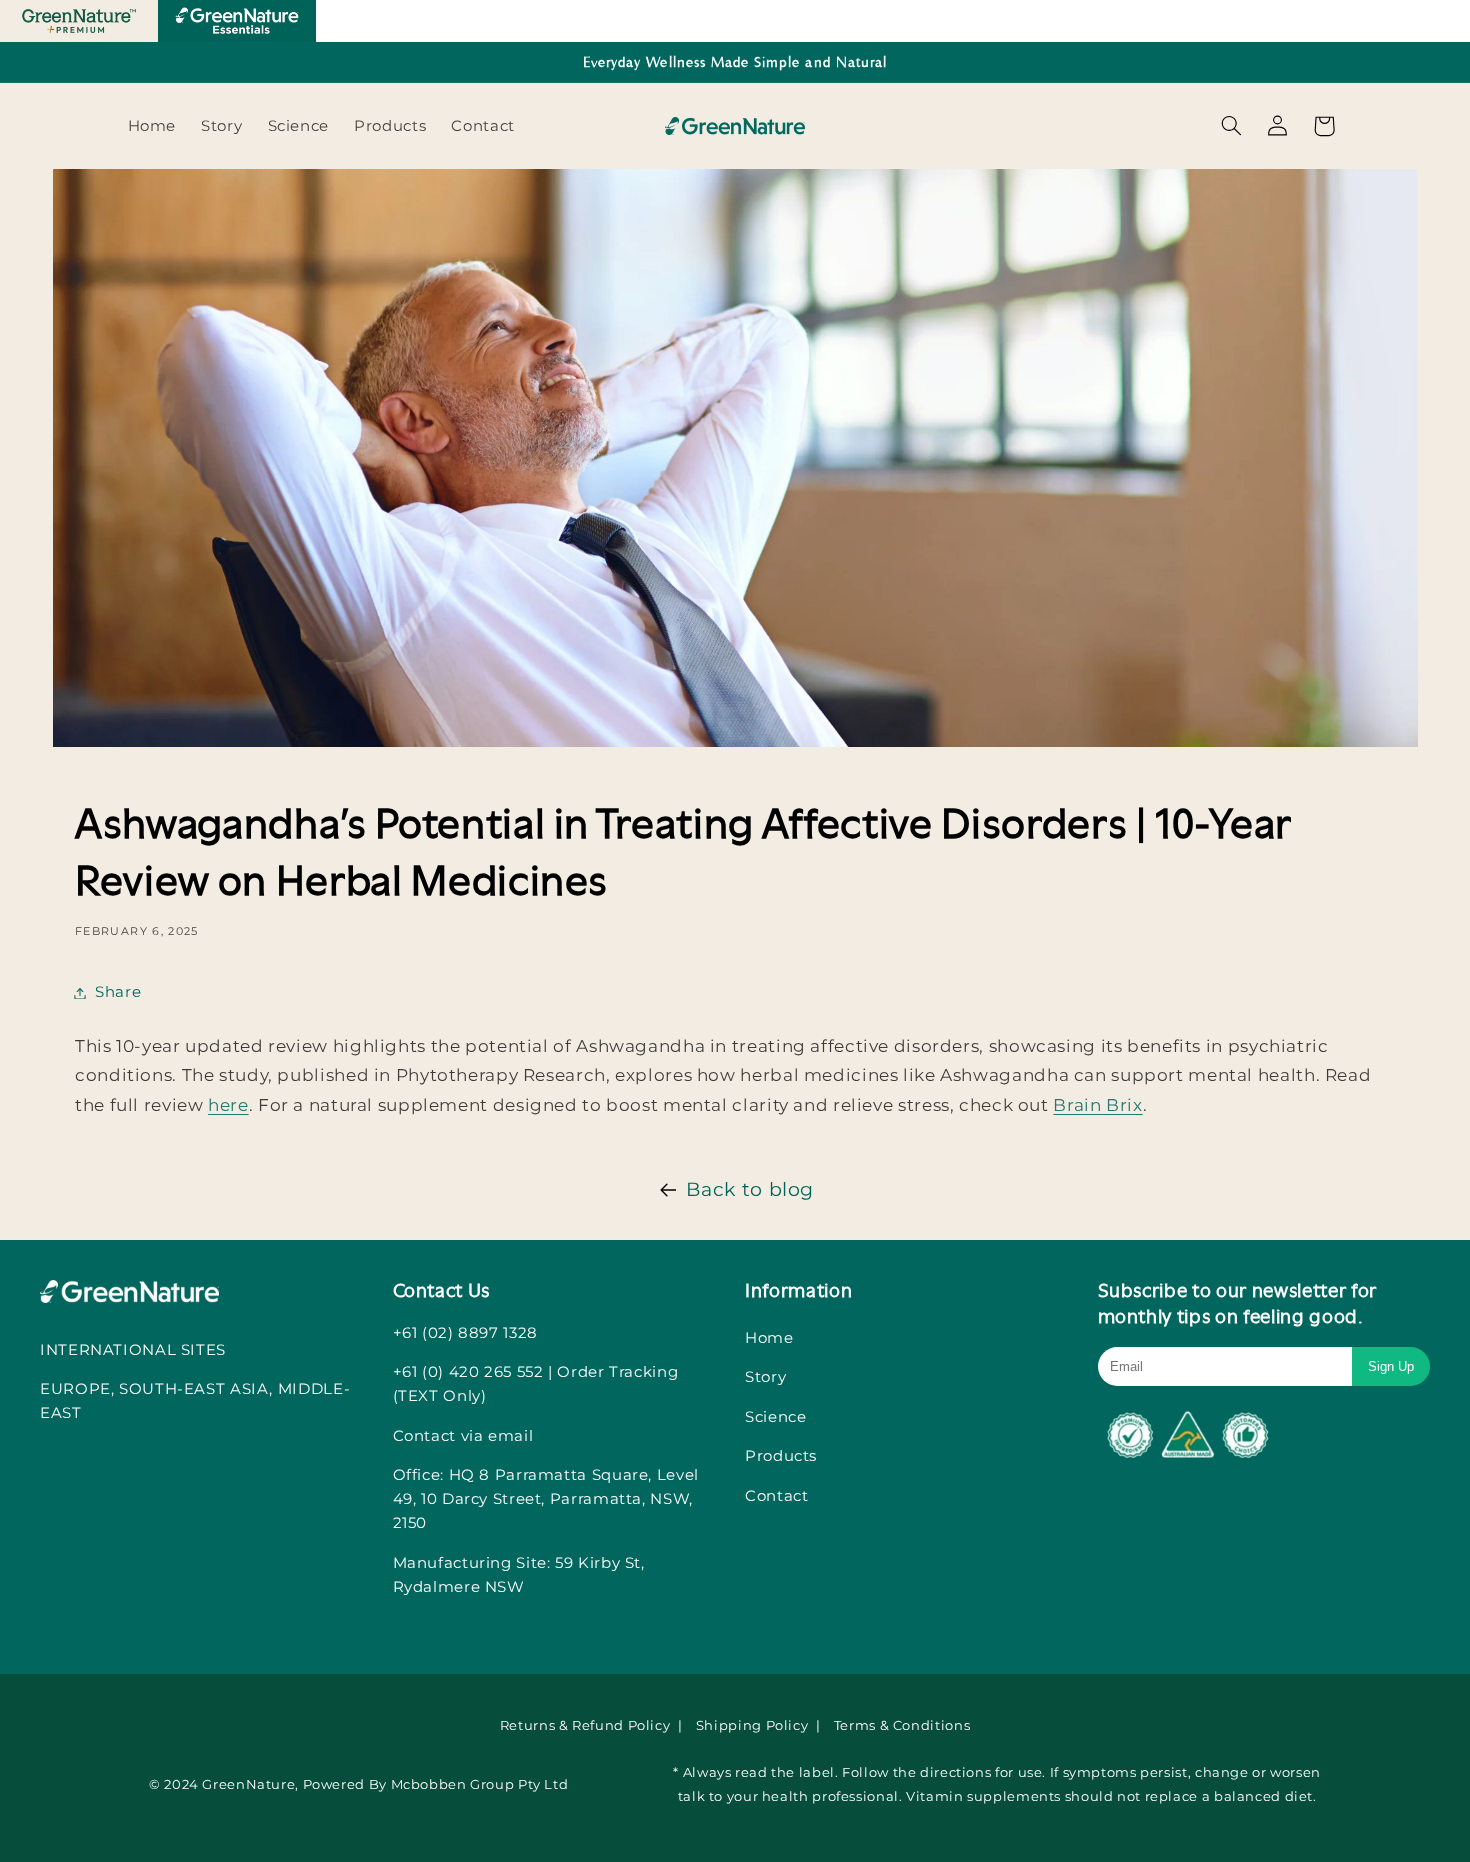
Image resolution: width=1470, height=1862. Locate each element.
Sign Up (1391, 1366)
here (228, 1105)
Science (775, 1416)
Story (765, 1376)
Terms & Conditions (902, 1725)
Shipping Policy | (760, 1725)
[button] (1231, 126)
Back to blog (750, 1189)
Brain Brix (1097, 1105)
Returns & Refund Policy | (593, 1725)
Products (781, 1455)
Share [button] (118, 992)
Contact (776, 1495)
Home (769, 1337)
